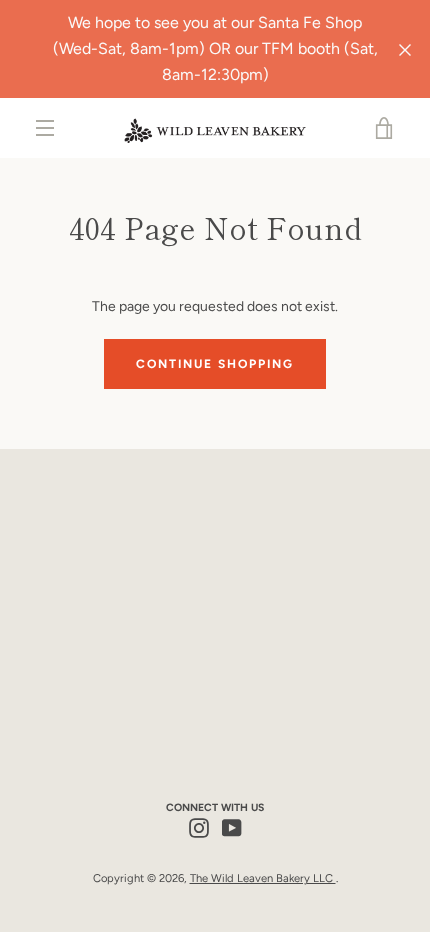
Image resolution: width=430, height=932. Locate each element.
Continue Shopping (215, 364)
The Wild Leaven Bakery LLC (263, 878)
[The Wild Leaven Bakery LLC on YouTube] (232, 826)
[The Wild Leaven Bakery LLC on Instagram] (199, 826)
